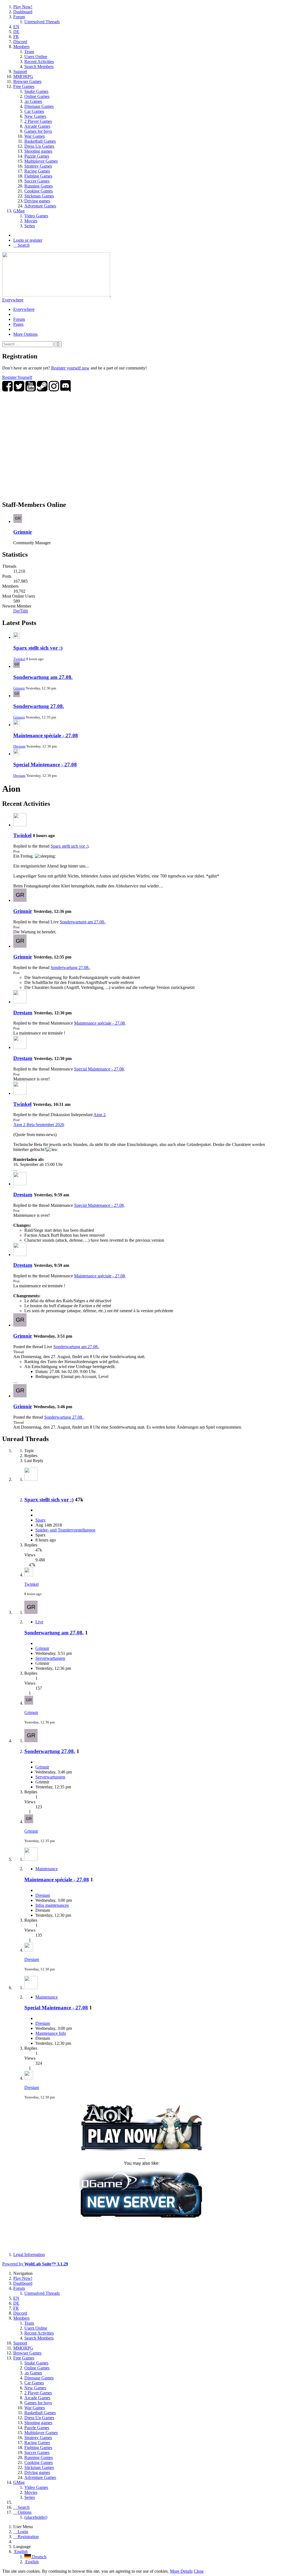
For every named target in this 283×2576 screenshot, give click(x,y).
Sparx (40, 1520)
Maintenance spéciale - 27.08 (46, 735)
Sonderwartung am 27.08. (43, 677)
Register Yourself (17, 377)
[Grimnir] (20, 900)
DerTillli (21, 611)
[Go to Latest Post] (29, 1575)
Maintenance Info (51, 2033)
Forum (19, 319)
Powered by (35, 2264)
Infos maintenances (52, 1905)
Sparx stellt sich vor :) (38, 648)
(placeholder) (36, 2517)
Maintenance (47, 1869)
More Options (25, 334)
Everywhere (13, 300)
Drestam (19, 746)
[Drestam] (20, 1002)
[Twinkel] (20, 825)
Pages (18, 324)
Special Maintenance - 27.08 (45, 765)
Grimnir (23, 532)
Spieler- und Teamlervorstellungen (65, 1530)
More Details (181, 2571)
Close (199, 2571)
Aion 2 (99, 1115)
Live (39, 1622)
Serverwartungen (50, 1658)
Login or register (28, 240)
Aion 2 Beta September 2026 (39, 1125)
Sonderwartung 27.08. (39, 706)
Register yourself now (70, 368)
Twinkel (19, 659)
